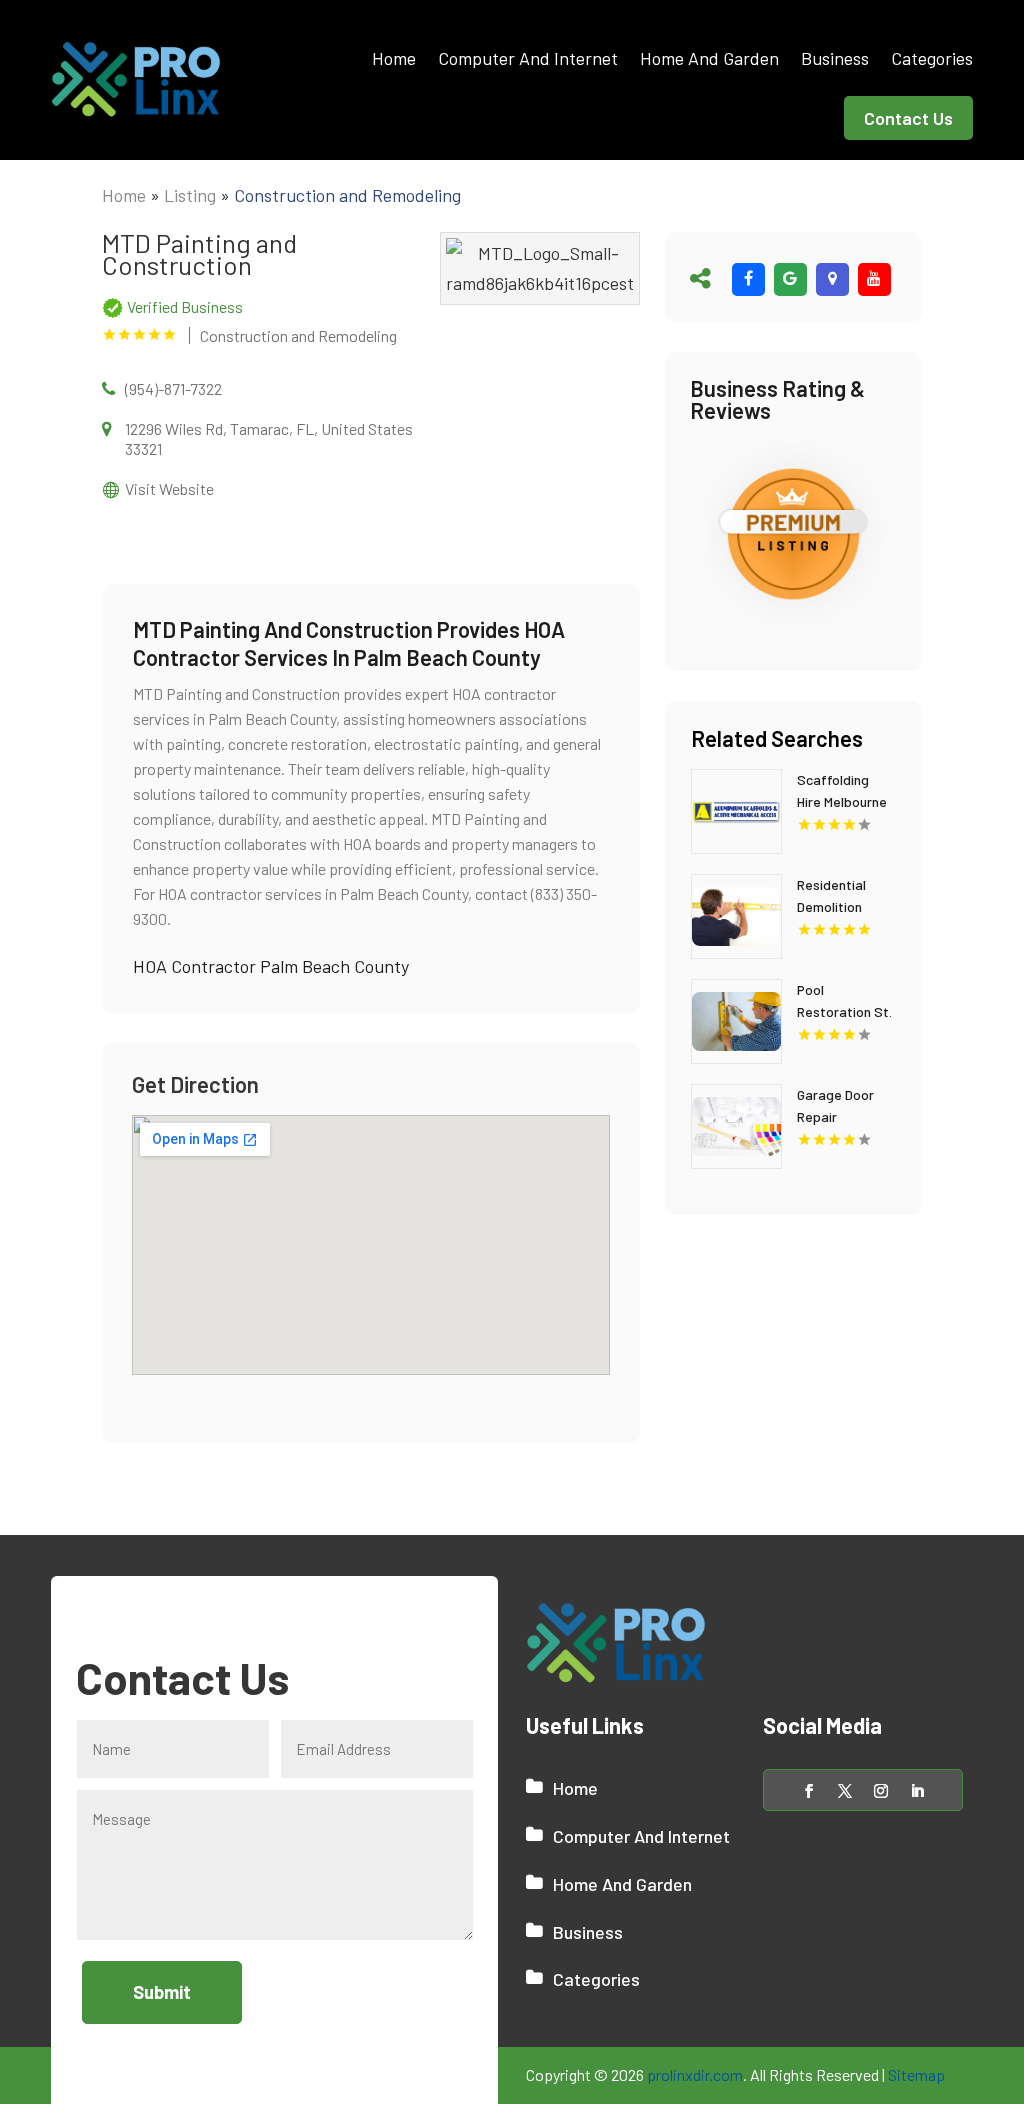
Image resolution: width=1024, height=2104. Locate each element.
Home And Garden (709, 58)
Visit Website (169, 488)
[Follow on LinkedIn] (917, 1791)
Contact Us (908, 118)
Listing (190, 195)
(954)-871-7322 (173, 388)
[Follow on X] (845, 1791)
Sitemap (916, 2074)
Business (835, 58)
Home (394, 58)
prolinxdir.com (695, 2074)
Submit (162, 1992)
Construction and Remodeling (347, 195)
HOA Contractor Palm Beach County (271, 966)
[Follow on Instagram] (881, 1791)
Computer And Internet (528, 58)
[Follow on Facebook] (809, 1791)
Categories (932, 58)
